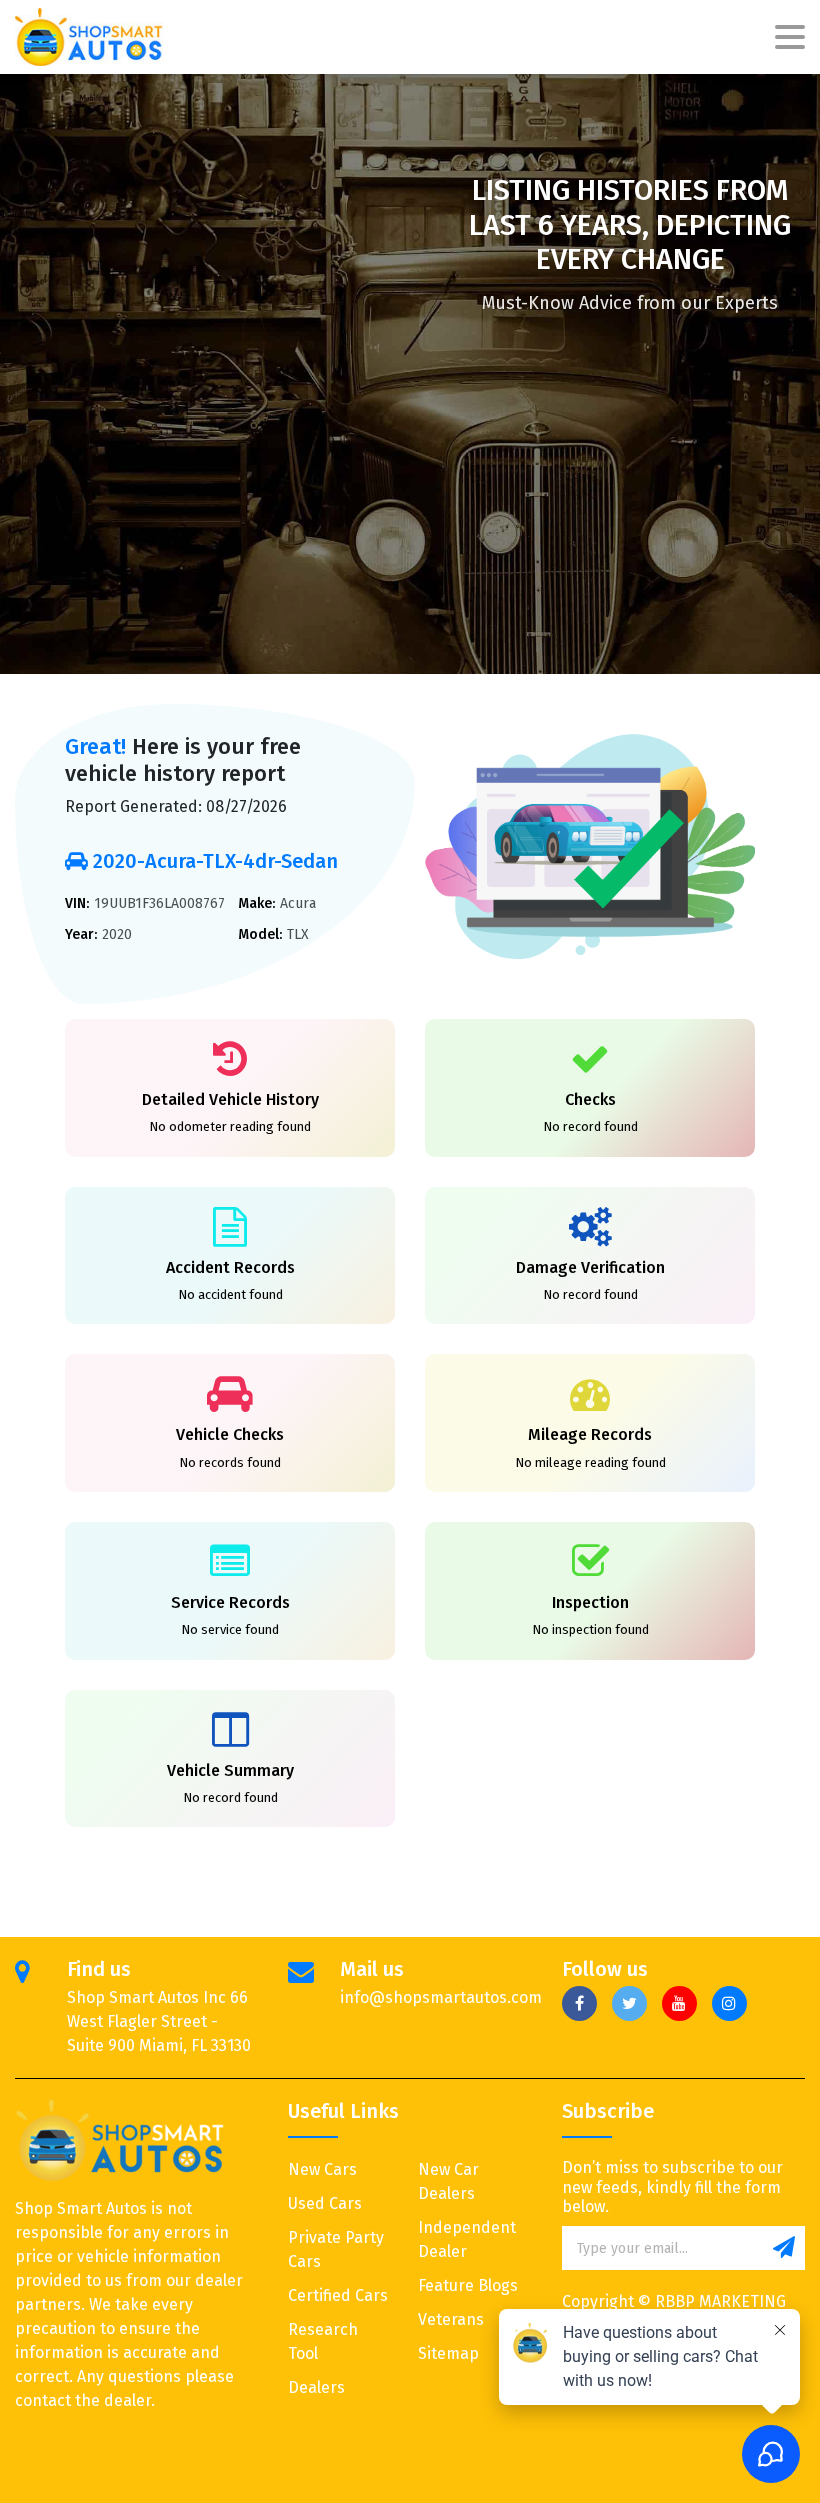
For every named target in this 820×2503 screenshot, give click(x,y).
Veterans (451, 2319)
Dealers (316, 2387)
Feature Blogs (468, 2285)
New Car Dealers (448, 2181)
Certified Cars (338, 2295)
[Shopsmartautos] (90, 37)
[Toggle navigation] (790, 37)
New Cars (322, 2169)
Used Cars (325, 2203)
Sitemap (448, 2353)
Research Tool (323, 2341)
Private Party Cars (336, 2249)
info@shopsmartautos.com (441, 1997)
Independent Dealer (467, 2239)
